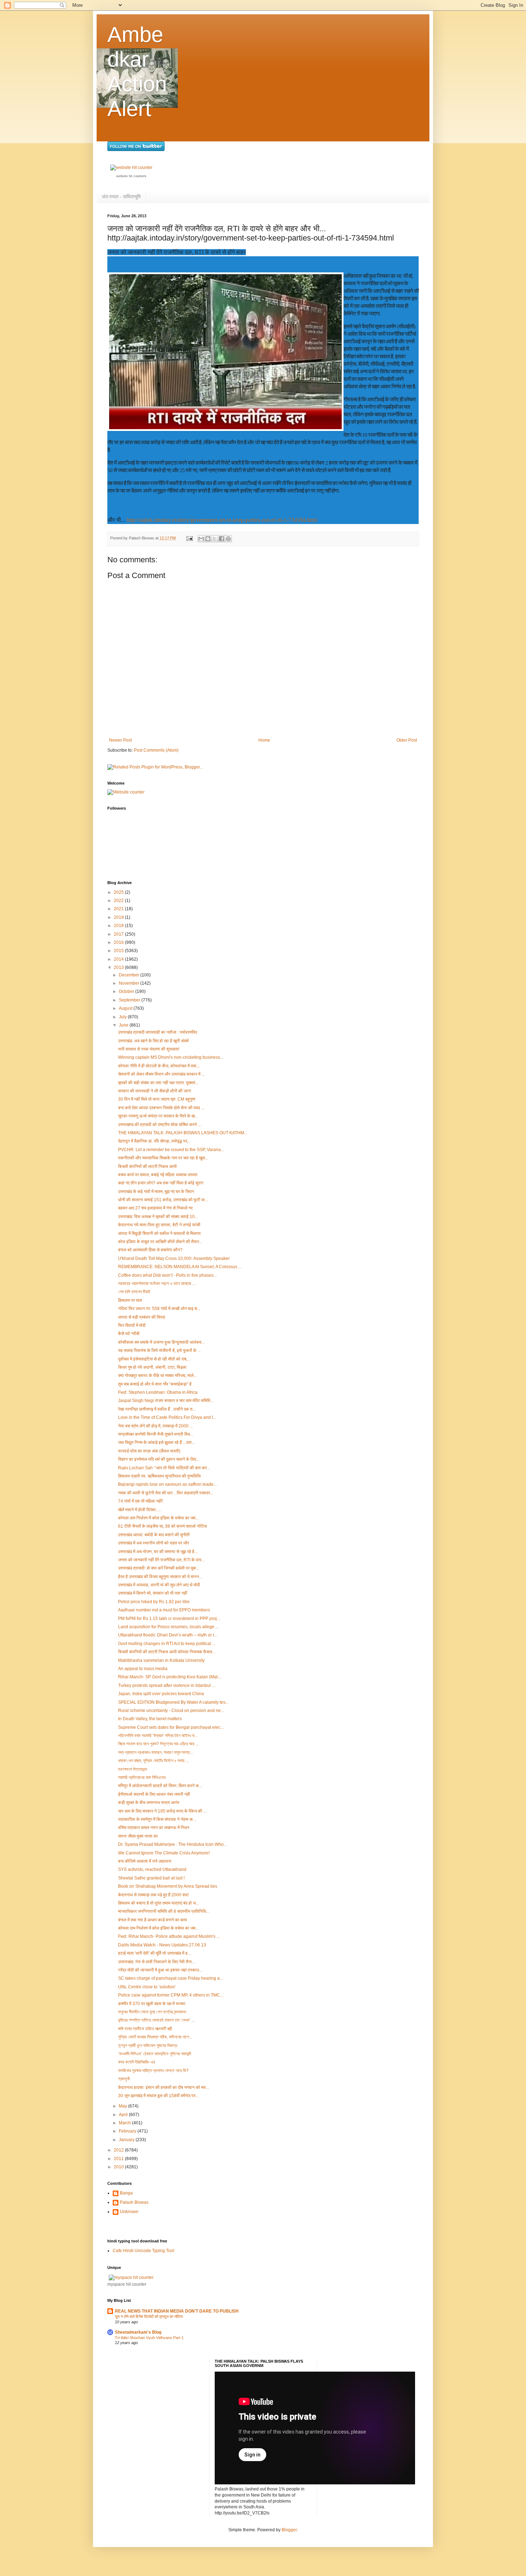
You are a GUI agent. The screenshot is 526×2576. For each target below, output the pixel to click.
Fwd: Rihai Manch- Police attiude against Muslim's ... (169, 1936)
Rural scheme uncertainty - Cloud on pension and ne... (171, 1711)
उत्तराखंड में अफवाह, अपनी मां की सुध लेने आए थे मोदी (159, 1585)
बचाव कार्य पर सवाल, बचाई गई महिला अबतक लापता (158, 1175)
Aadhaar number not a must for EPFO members (164, 1610)
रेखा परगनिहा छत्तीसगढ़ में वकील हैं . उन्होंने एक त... (157, 1409)
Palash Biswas (134, 2202)
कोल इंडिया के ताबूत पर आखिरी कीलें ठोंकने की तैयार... (160, 1242)
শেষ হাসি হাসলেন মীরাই (134, 1292)
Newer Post (120, 740)
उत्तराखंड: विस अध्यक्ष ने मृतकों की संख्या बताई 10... (158, 1217)
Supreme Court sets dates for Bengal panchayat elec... (171, 1727)
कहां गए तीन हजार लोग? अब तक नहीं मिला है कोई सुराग (161, 1183)
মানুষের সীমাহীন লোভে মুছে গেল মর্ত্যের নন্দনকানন (152, 2012)
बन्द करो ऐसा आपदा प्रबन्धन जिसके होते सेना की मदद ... (161, 1108)
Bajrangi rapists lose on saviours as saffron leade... (167, 1484)
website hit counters (131, 176)
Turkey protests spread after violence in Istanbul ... (167, 1685)
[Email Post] (189, 538)
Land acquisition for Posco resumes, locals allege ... (168, 1627)
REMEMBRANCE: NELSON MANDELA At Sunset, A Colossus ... (180, 1267)
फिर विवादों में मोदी (132, 1325)
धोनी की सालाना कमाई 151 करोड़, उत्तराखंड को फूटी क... (163, 1200)
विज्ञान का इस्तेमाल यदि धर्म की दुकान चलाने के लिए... (159, 1459)
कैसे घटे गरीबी (129, 1334)
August (126, 1008)
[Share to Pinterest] (228, 539)
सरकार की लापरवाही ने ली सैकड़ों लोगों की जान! (155, 1091)
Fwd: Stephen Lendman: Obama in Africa (158, 1392)
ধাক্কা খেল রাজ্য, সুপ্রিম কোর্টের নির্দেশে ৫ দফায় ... (153, 1761)
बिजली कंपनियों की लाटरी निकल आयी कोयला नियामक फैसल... (167, 1652)
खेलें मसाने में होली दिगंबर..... (140, 1510)
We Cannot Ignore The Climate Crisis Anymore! (164, 1853)
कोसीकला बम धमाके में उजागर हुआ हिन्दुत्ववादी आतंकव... (161, 1342)
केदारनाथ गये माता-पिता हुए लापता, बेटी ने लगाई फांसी (159, 1225)
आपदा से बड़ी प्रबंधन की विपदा (142, 1317)
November (130, 983)
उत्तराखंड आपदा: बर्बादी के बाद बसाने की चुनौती (154, 1535)
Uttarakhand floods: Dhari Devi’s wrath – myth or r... (168, 1635)
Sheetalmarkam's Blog (138, 2332)
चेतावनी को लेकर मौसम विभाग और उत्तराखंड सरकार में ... (161, 1074)
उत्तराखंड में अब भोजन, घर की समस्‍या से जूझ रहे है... (158, 1552)
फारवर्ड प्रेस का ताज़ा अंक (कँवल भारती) (149, 1451)
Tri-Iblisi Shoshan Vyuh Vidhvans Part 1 (149, 2338)
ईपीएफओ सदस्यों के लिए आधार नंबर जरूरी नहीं (154, 1794)
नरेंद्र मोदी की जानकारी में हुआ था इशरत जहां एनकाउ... (160, 1970)
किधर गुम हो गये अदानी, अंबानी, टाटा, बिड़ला (152, 1367)
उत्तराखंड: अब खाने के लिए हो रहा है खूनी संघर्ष (153, 1041)
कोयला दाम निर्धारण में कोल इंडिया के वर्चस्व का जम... (158, 1518)
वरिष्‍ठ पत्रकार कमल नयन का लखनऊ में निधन (154, 1828)
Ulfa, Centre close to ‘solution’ (147, 1987)
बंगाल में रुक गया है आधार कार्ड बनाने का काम (152, 1920)
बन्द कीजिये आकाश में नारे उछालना (145, 1861)
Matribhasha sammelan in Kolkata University (161, 1660)
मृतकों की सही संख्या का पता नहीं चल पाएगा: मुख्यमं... (158, 1083)
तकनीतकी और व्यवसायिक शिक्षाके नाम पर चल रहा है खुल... (163, 1158)
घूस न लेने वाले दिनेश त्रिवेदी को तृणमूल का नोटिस (149, 2317)
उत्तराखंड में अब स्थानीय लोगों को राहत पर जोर (154, 1543)
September (130, 1000)
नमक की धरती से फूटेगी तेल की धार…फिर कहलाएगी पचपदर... (166, 1493)
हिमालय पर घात (130, 1300)
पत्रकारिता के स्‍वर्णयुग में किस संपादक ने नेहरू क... (157, 1819)
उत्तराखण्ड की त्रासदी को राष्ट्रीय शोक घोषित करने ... (160, 1125)
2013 (119, 967)
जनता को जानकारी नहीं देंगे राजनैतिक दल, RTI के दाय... (161, 1560)
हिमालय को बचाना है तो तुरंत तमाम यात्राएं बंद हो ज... (159, 1903)
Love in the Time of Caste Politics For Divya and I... (167, 1417)
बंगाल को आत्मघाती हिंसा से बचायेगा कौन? (150, 1250)
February (128, 2131)
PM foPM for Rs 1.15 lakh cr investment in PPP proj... (169, 1619)
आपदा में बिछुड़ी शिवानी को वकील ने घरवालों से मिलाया (159, 1233)
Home (264, 740)
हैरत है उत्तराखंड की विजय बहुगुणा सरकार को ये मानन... (160, 1577)
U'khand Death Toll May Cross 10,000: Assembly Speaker (174, 1258)
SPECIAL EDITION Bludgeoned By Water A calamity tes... (173, 1702)
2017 (119, 934)
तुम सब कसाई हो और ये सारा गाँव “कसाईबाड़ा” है (155, 1384)
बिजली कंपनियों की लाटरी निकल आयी (147, 1166)
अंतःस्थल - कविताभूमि (121, 197)
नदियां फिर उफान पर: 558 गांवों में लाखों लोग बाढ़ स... (159, 1309)
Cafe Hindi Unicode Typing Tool (143, 2251)
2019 (119, 917)
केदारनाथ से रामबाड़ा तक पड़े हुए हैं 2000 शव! (153, 1895)
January (127, 2140)
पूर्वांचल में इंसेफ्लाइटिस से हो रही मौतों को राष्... (154, 1359)
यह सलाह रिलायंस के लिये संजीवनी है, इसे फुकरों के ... (159, 1350)
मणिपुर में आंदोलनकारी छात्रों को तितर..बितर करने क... (160, 1786)
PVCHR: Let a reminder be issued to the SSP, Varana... (171, 1150)
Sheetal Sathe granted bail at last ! (151, 1878)
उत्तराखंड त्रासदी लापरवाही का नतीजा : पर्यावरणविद (158, 1032)
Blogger (289, 2530)
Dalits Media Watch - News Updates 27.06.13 (162, 1945)
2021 (119, 909)
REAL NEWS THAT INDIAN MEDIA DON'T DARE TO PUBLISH (177, 2311)
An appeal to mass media (143, 1669)
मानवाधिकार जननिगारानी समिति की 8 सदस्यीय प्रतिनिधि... (164, 1911)
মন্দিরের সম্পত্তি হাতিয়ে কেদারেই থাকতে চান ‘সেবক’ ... (156, 2020)
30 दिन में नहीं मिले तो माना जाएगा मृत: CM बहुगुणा (157, 1099)
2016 (119, 942)
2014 (119, 959)
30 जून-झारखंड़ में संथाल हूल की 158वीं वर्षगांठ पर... (158, 2096)
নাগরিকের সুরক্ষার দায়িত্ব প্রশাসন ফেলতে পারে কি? (153, 2071)
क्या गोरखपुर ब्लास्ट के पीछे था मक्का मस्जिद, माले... (157, 1376)
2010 (119, 2167)
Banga (126, 2193)
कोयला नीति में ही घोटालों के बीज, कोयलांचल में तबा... (159, 1066)
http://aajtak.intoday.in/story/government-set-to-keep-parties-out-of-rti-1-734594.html (222, 520)
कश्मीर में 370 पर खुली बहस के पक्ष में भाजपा (152, 2004)
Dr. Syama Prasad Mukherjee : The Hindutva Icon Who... (172, 1844)
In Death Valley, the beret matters (150, 1719)
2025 (119, 892)
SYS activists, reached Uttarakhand (152, 1869)
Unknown (129, 2212)
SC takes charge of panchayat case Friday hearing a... (171, 1978)
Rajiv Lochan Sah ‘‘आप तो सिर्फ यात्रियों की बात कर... (164, 1468)
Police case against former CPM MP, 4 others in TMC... (171, 1995)
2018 (119, 926)
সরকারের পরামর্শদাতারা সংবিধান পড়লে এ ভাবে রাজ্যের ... (157, 1284)
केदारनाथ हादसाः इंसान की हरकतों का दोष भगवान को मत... (164, 2087)
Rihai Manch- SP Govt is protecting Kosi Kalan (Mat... (169, 1677)
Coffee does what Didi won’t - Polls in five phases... (167, 1275)
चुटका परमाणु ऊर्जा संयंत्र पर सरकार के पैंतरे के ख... (158, 1116)
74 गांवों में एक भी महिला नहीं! (140, 1501)
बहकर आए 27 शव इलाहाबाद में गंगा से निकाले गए (155, 1208)
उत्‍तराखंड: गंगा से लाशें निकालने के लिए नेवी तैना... (157, 1962)
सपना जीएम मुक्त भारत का (138, 1836)
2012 (119, 2150)
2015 (119, 951)
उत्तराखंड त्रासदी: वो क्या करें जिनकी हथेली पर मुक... (159, 1568)
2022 (119, 901)
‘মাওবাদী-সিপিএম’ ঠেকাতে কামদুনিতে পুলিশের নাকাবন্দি (155, 2054)
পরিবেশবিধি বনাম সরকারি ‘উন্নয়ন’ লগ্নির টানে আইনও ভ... (158, 1736)
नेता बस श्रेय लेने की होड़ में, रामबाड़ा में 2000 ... (155, 1426)
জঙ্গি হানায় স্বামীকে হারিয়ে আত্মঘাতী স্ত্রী (145, 2029)
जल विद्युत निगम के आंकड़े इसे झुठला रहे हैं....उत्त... (156, 1442)
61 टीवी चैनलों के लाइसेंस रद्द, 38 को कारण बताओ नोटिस (162, 1526)
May (123, 2106)
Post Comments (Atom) (156, 750)
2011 (119, 2159)
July (123, 1017)
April (124, 2115)
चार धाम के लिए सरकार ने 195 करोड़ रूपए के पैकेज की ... (162, 1811)
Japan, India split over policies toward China (161, 1694)
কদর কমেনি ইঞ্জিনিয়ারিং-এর (137, 2062)
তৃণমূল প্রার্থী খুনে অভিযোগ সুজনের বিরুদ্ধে (148, 2046)
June (124, 1025)
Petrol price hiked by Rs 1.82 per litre (154, 1602)
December (130, 975)
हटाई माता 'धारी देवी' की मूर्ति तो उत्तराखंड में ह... (154, 1953)
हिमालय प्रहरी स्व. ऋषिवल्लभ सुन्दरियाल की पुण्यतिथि (159, 1476)
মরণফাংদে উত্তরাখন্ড (133, 1769)
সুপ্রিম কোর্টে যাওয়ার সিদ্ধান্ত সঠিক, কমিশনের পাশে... (155, 2037)
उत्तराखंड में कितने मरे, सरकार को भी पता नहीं (153, 1593)
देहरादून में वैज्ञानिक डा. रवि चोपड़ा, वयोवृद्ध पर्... (154, 1141)
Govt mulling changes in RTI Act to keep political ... (167, 1644)
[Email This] (201, 539)
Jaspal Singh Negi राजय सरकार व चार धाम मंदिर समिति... (166, 1401)
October (127, 991)
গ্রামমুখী (124, 2079)
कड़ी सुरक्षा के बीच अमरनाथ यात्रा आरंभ (149, 1803)
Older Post (407, 740)
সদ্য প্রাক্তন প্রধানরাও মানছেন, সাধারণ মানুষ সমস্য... (155, 1752)
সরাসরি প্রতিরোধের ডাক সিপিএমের (142, 1777)
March (125, 2123)
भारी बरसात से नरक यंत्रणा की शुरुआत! (149, 1049)
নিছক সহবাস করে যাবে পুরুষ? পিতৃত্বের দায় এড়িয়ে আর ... (158, 1744)
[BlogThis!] (208, 539)
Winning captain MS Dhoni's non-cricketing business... (171, 1057)
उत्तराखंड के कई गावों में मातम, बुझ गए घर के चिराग (156, 1192)
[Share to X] (215, 539)
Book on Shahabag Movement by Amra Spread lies (168, 1886)
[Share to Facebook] (221, 539)
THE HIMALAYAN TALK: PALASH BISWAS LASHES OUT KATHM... (183, 1133)
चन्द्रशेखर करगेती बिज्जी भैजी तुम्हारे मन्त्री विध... (156, 1434)
